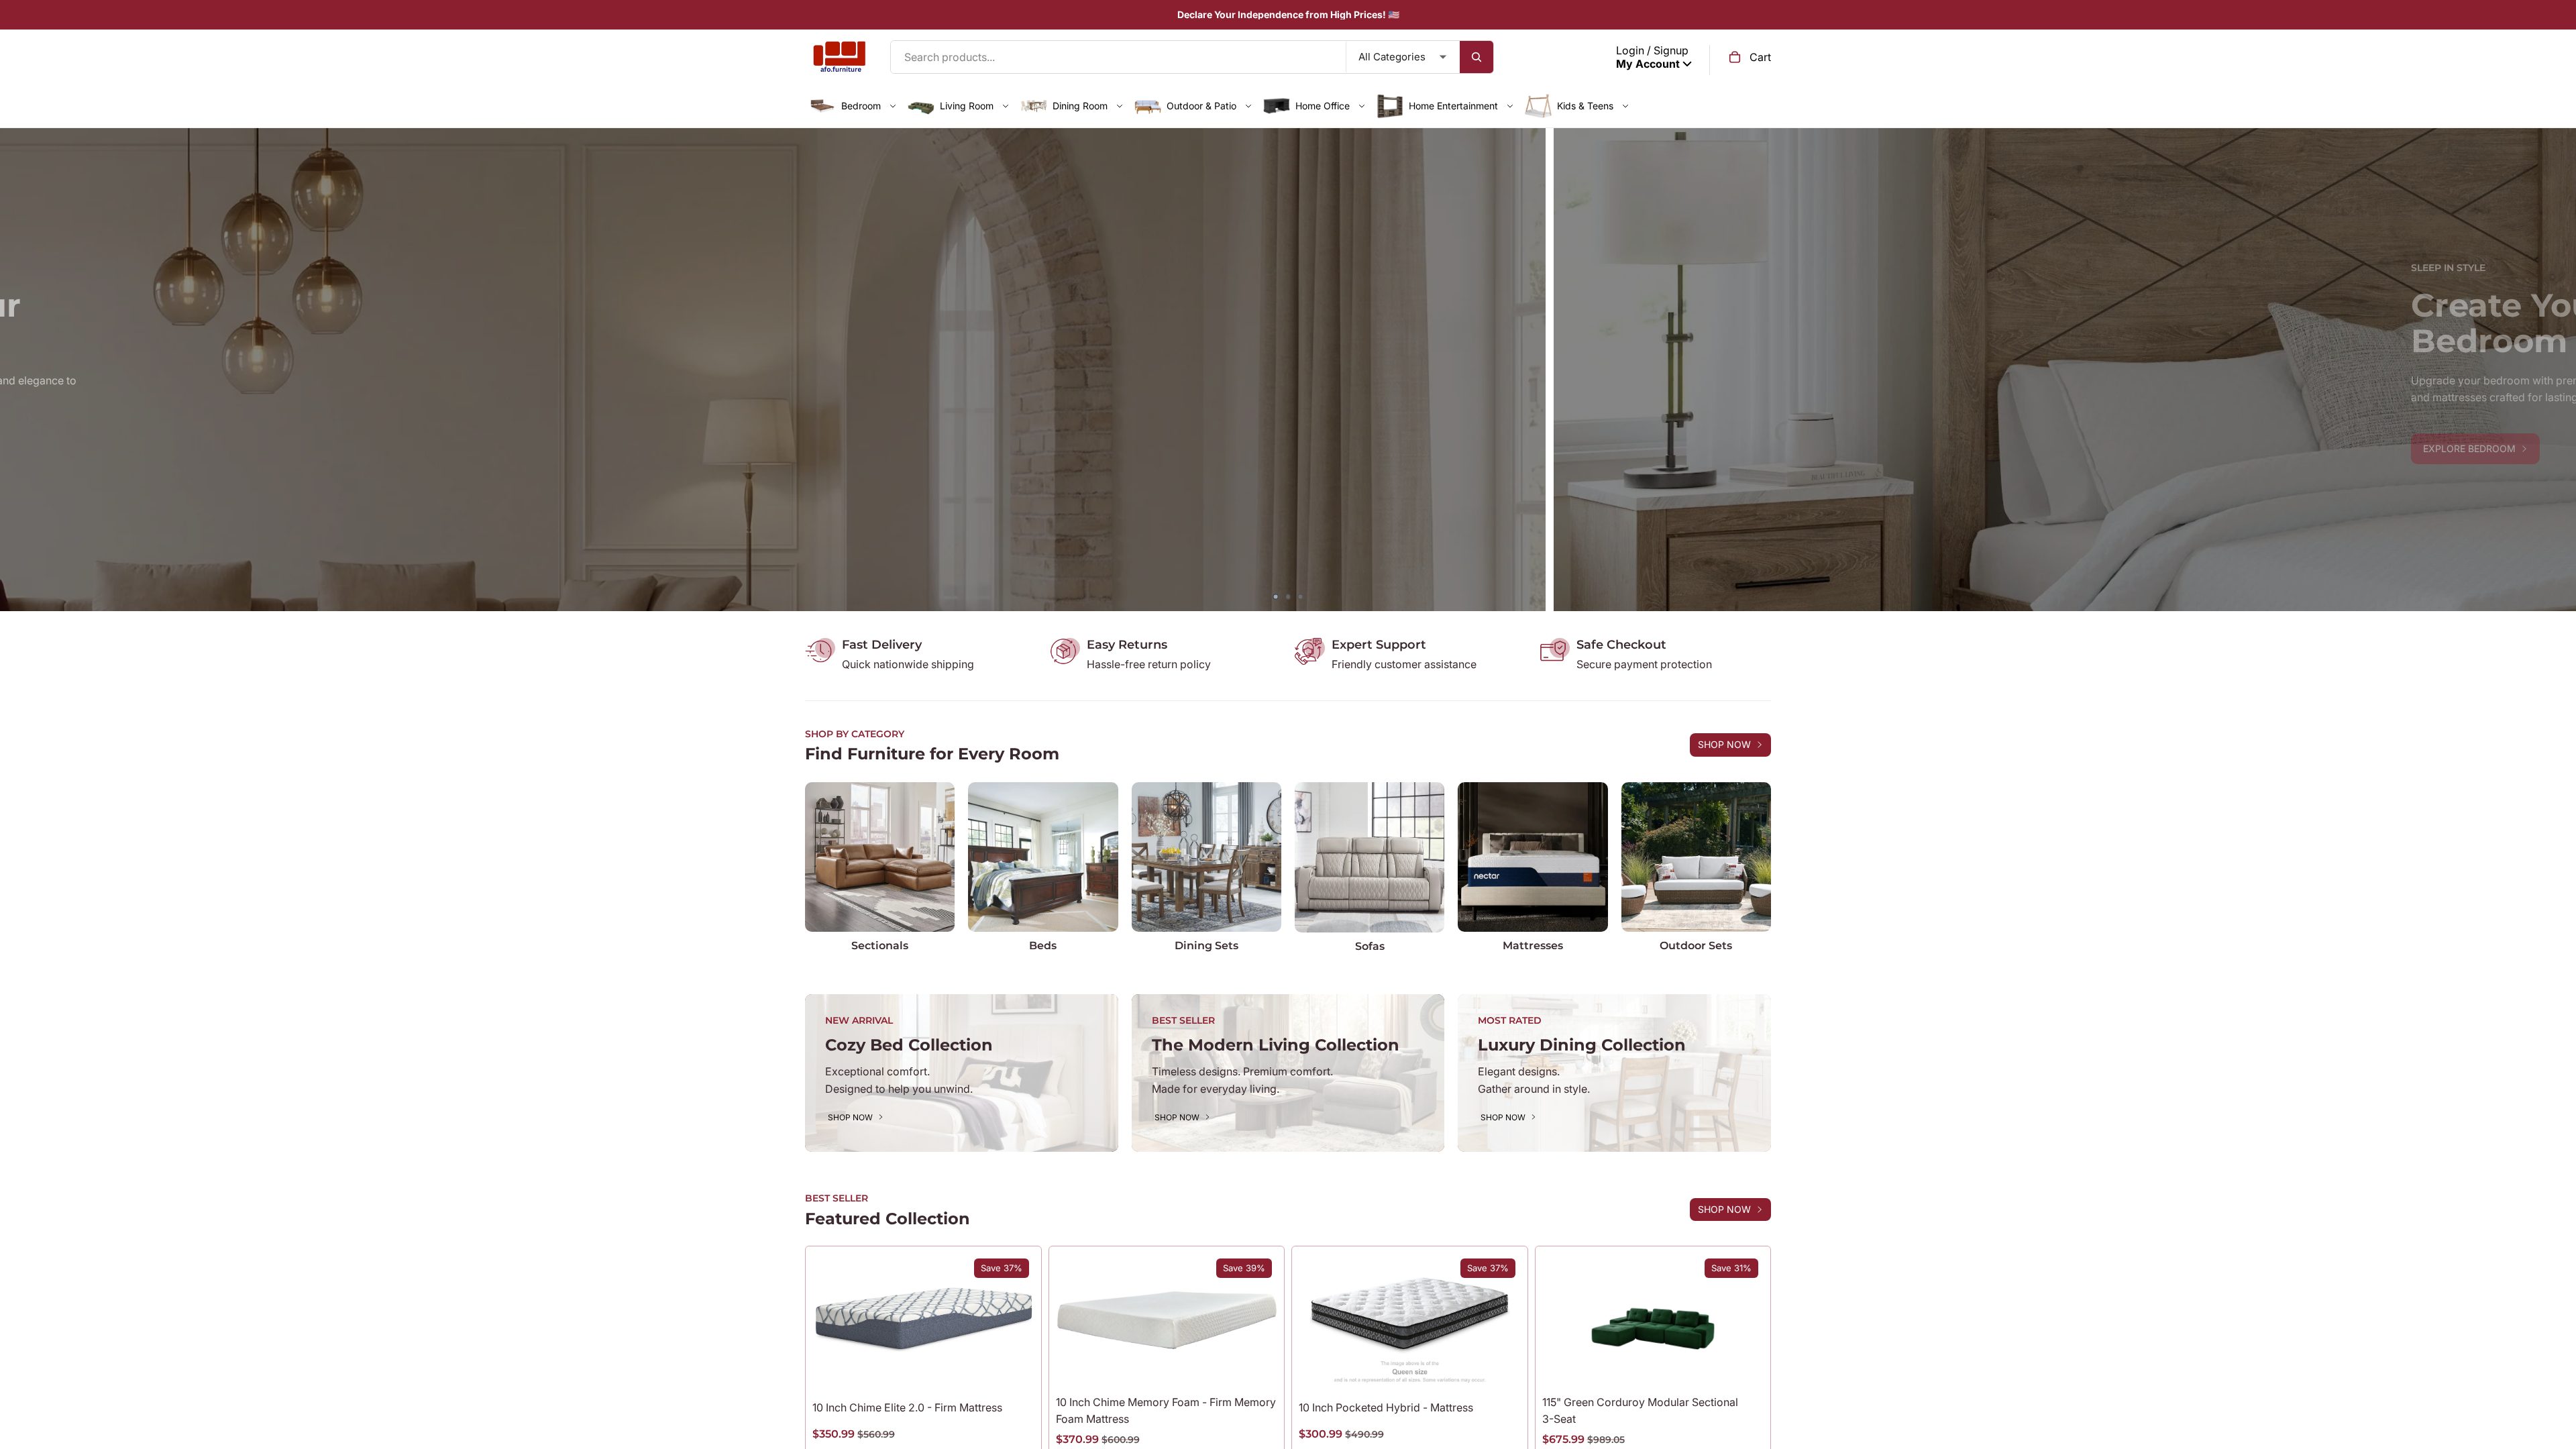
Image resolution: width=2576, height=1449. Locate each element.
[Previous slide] (20, 370)
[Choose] (1014, 1366)
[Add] (1743, 1366)
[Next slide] (2556, 370)
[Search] (1477, 57)
